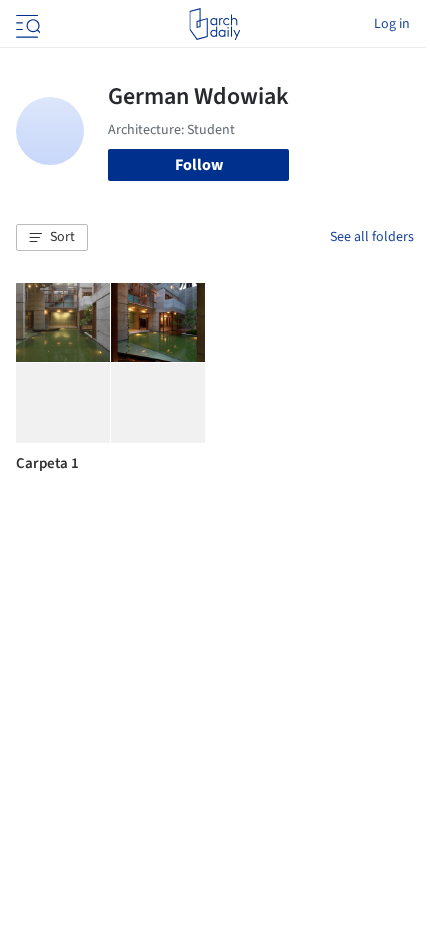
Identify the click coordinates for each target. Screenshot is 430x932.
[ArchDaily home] (214, 24)
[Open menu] (26, 24)
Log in (392, 24)
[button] (52, 238)
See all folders (372, 237)
